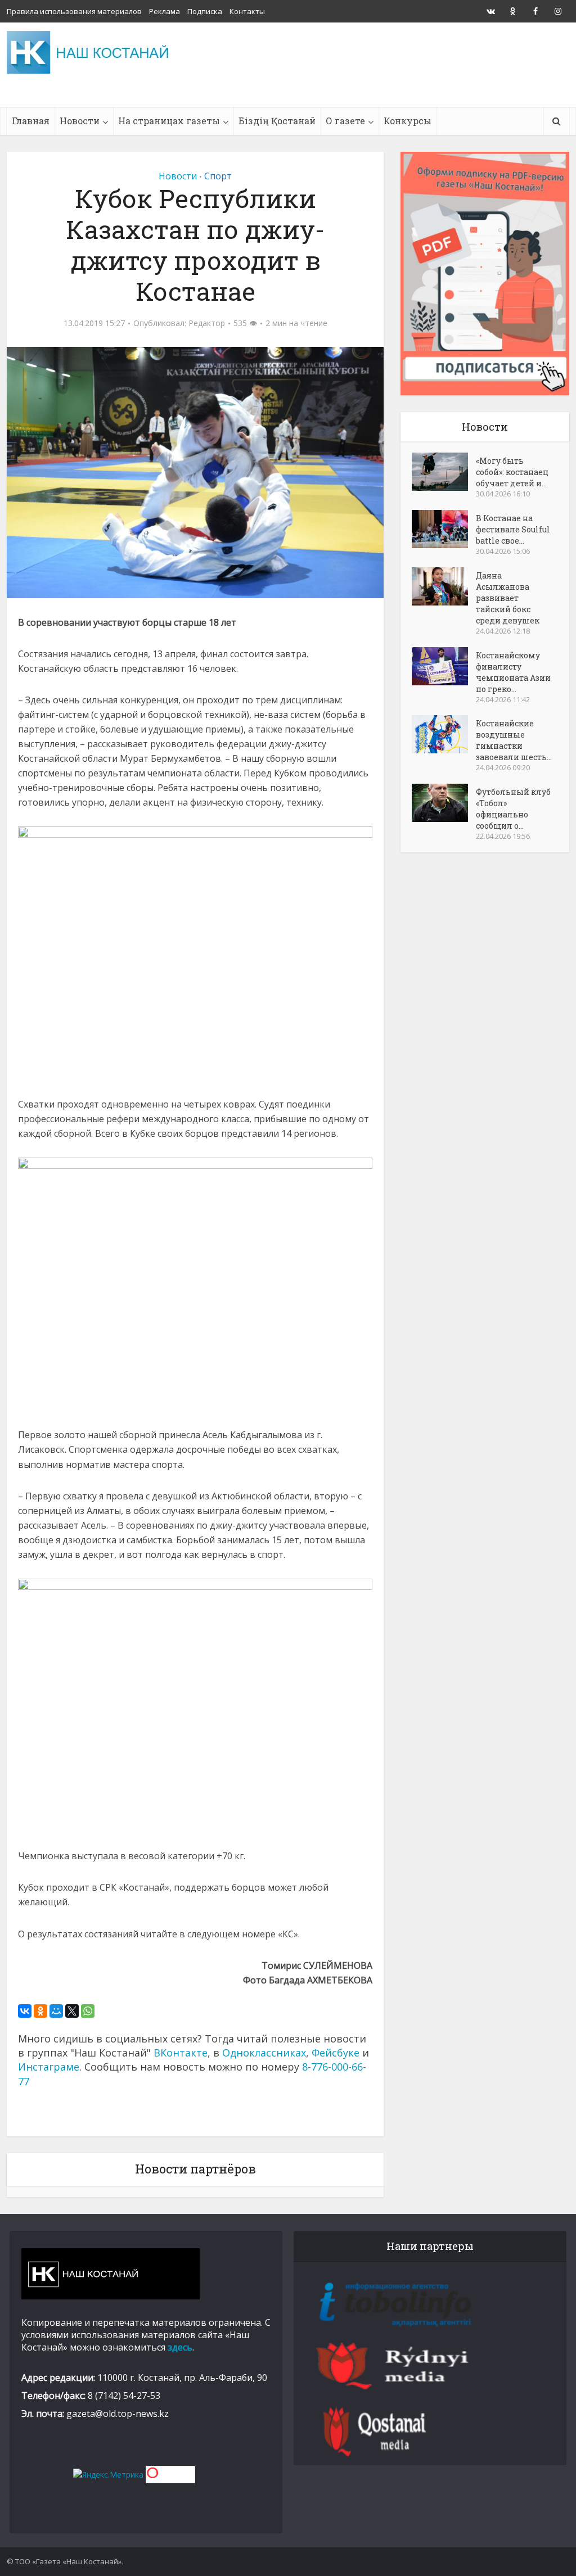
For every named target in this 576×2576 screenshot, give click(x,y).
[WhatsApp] (88, 2011)
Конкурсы (408, 121)
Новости (80, 121)
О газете (345, 121)
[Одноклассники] (40, 2011)
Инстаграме (49, 2067)
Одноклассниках (264, 2053)
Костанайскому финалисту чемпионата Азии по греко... (513, 672)
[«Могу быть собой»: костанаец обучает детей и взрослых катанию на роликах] (444, 472)
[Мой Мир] (56, 2011)
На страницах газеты (169, 121)
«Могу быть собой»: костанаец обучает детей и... (512, 472)
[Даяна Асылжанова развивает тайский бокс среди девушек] (444, 586)
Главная (31, 121)
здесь (180, 2347)
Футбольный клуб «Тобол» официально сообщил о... (513, 809)
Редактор (207, 323)
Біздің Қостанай (277, 121)
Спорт (218, 176)
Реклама (165, 11)
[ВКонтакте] (25, 2011)
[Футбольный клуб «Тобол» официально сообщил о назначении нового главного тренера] (444, 803)
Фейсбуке (336, 2053)
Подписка (205, 11)
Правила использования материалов (74, 11)
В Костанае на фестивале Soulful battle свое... (513, 529)
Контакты (247, 11)
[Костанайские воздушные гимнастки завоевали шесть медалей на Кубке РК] (444, 734)
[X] (72, 2011)
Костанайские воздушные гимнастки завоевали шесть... (514, 740)
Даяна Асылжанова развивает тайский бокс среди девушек (508, 598)
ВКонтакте (181, 2053)
